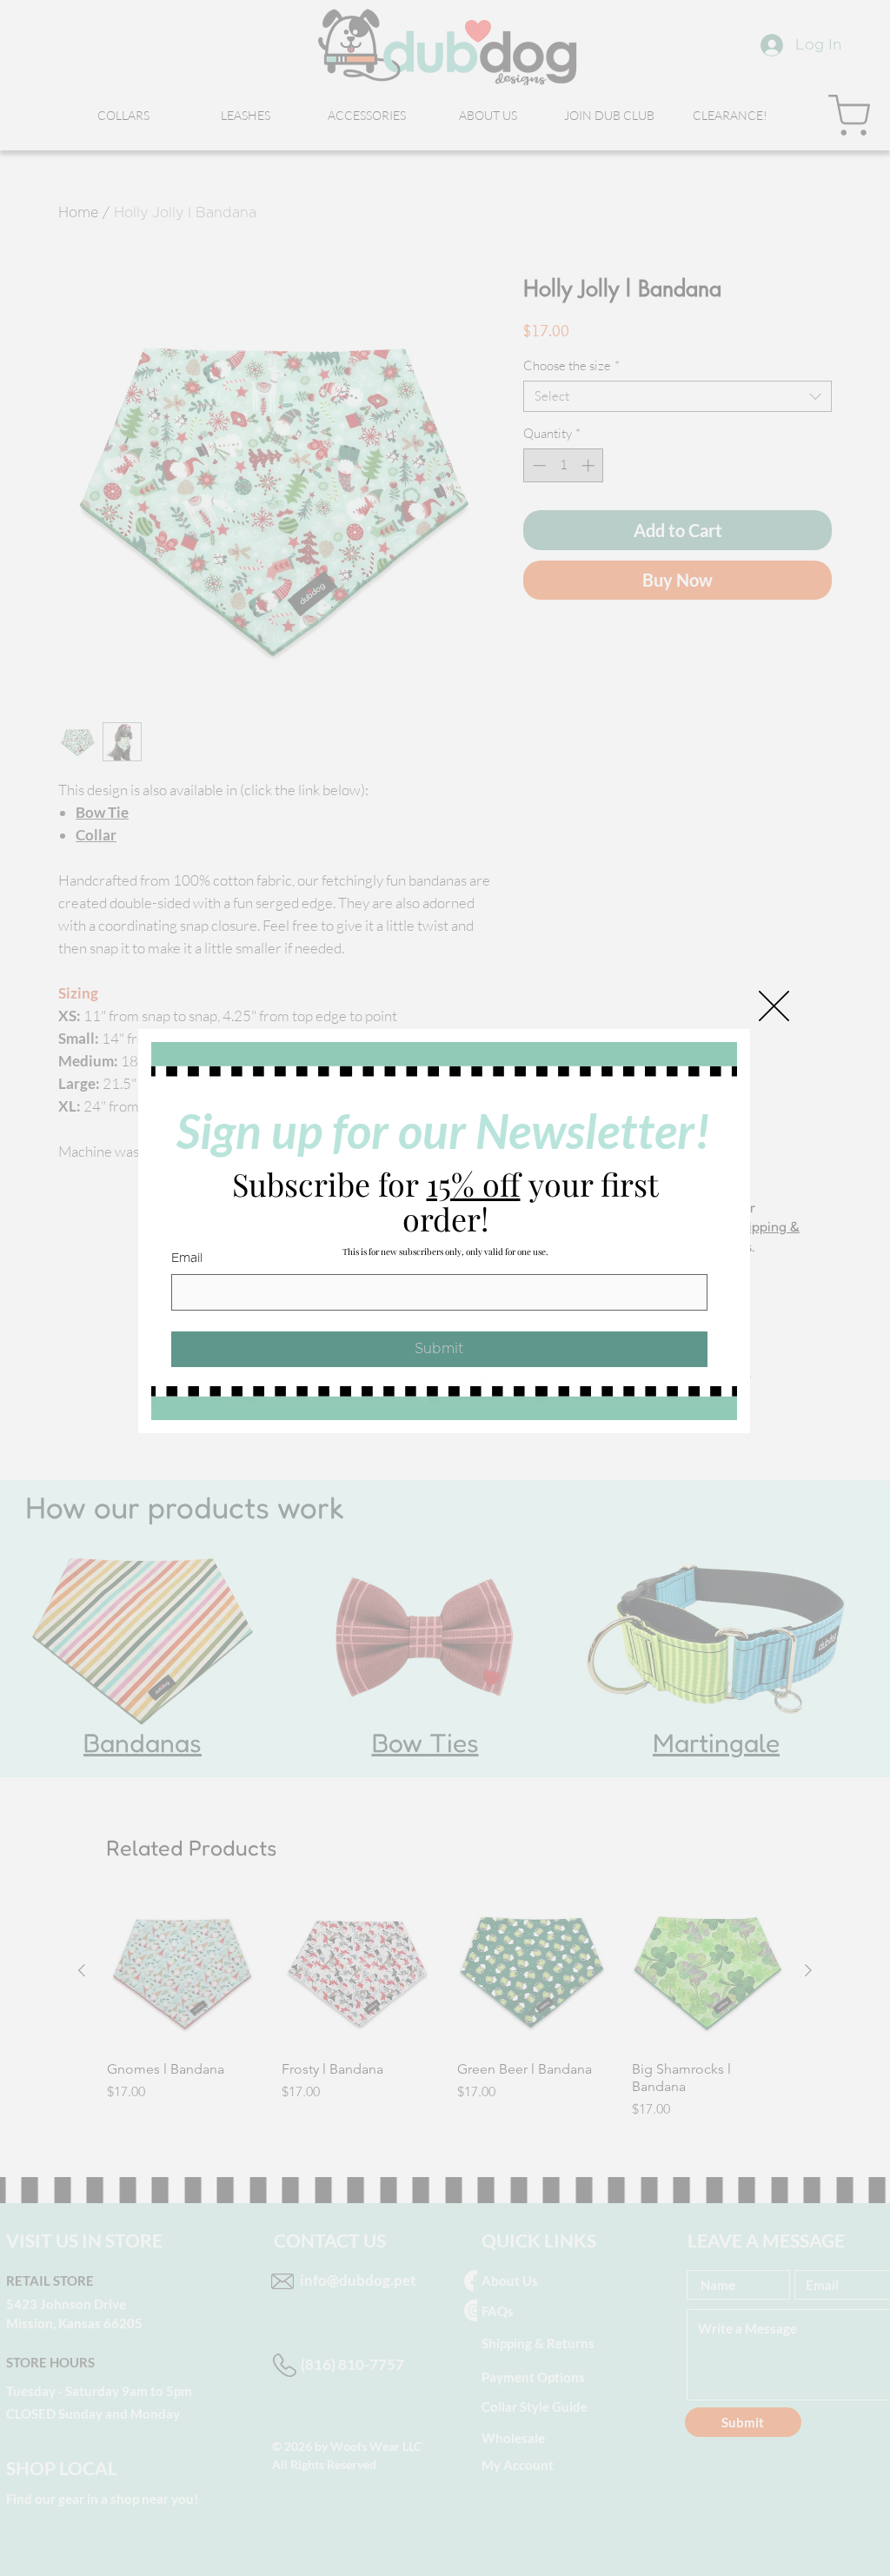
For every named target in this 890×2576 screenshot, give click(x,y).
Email (187, 1258)
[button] (774, 1006)
